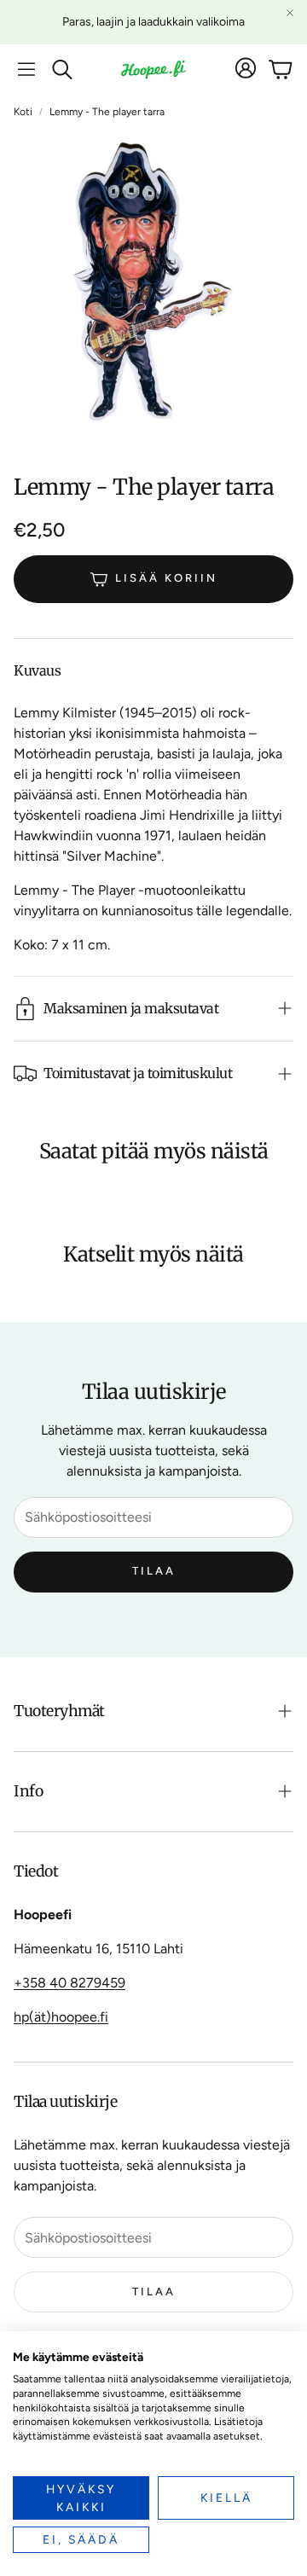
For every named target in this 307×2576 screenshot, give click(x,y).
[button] (26, 69)
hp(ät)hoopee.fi (61, 2017)
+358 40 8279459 (70, 1983)
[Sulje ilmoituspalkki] (290, 13)
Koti (23, 112)
